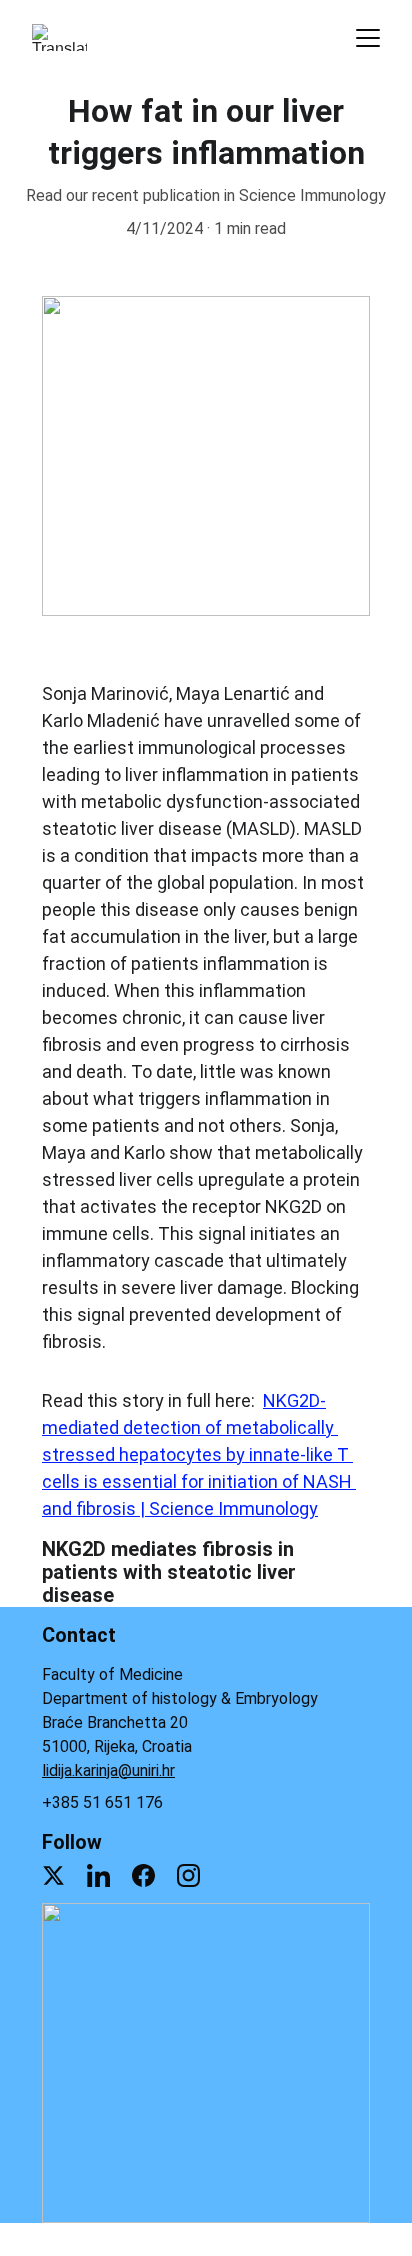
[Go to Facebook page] (143, 1875)
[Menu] (368, 38)
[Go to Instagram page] (188, 1875)
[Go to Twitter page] (53, 1875)
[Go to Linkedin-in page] (98, 1875)
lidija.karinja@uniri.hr (108, 1770)
